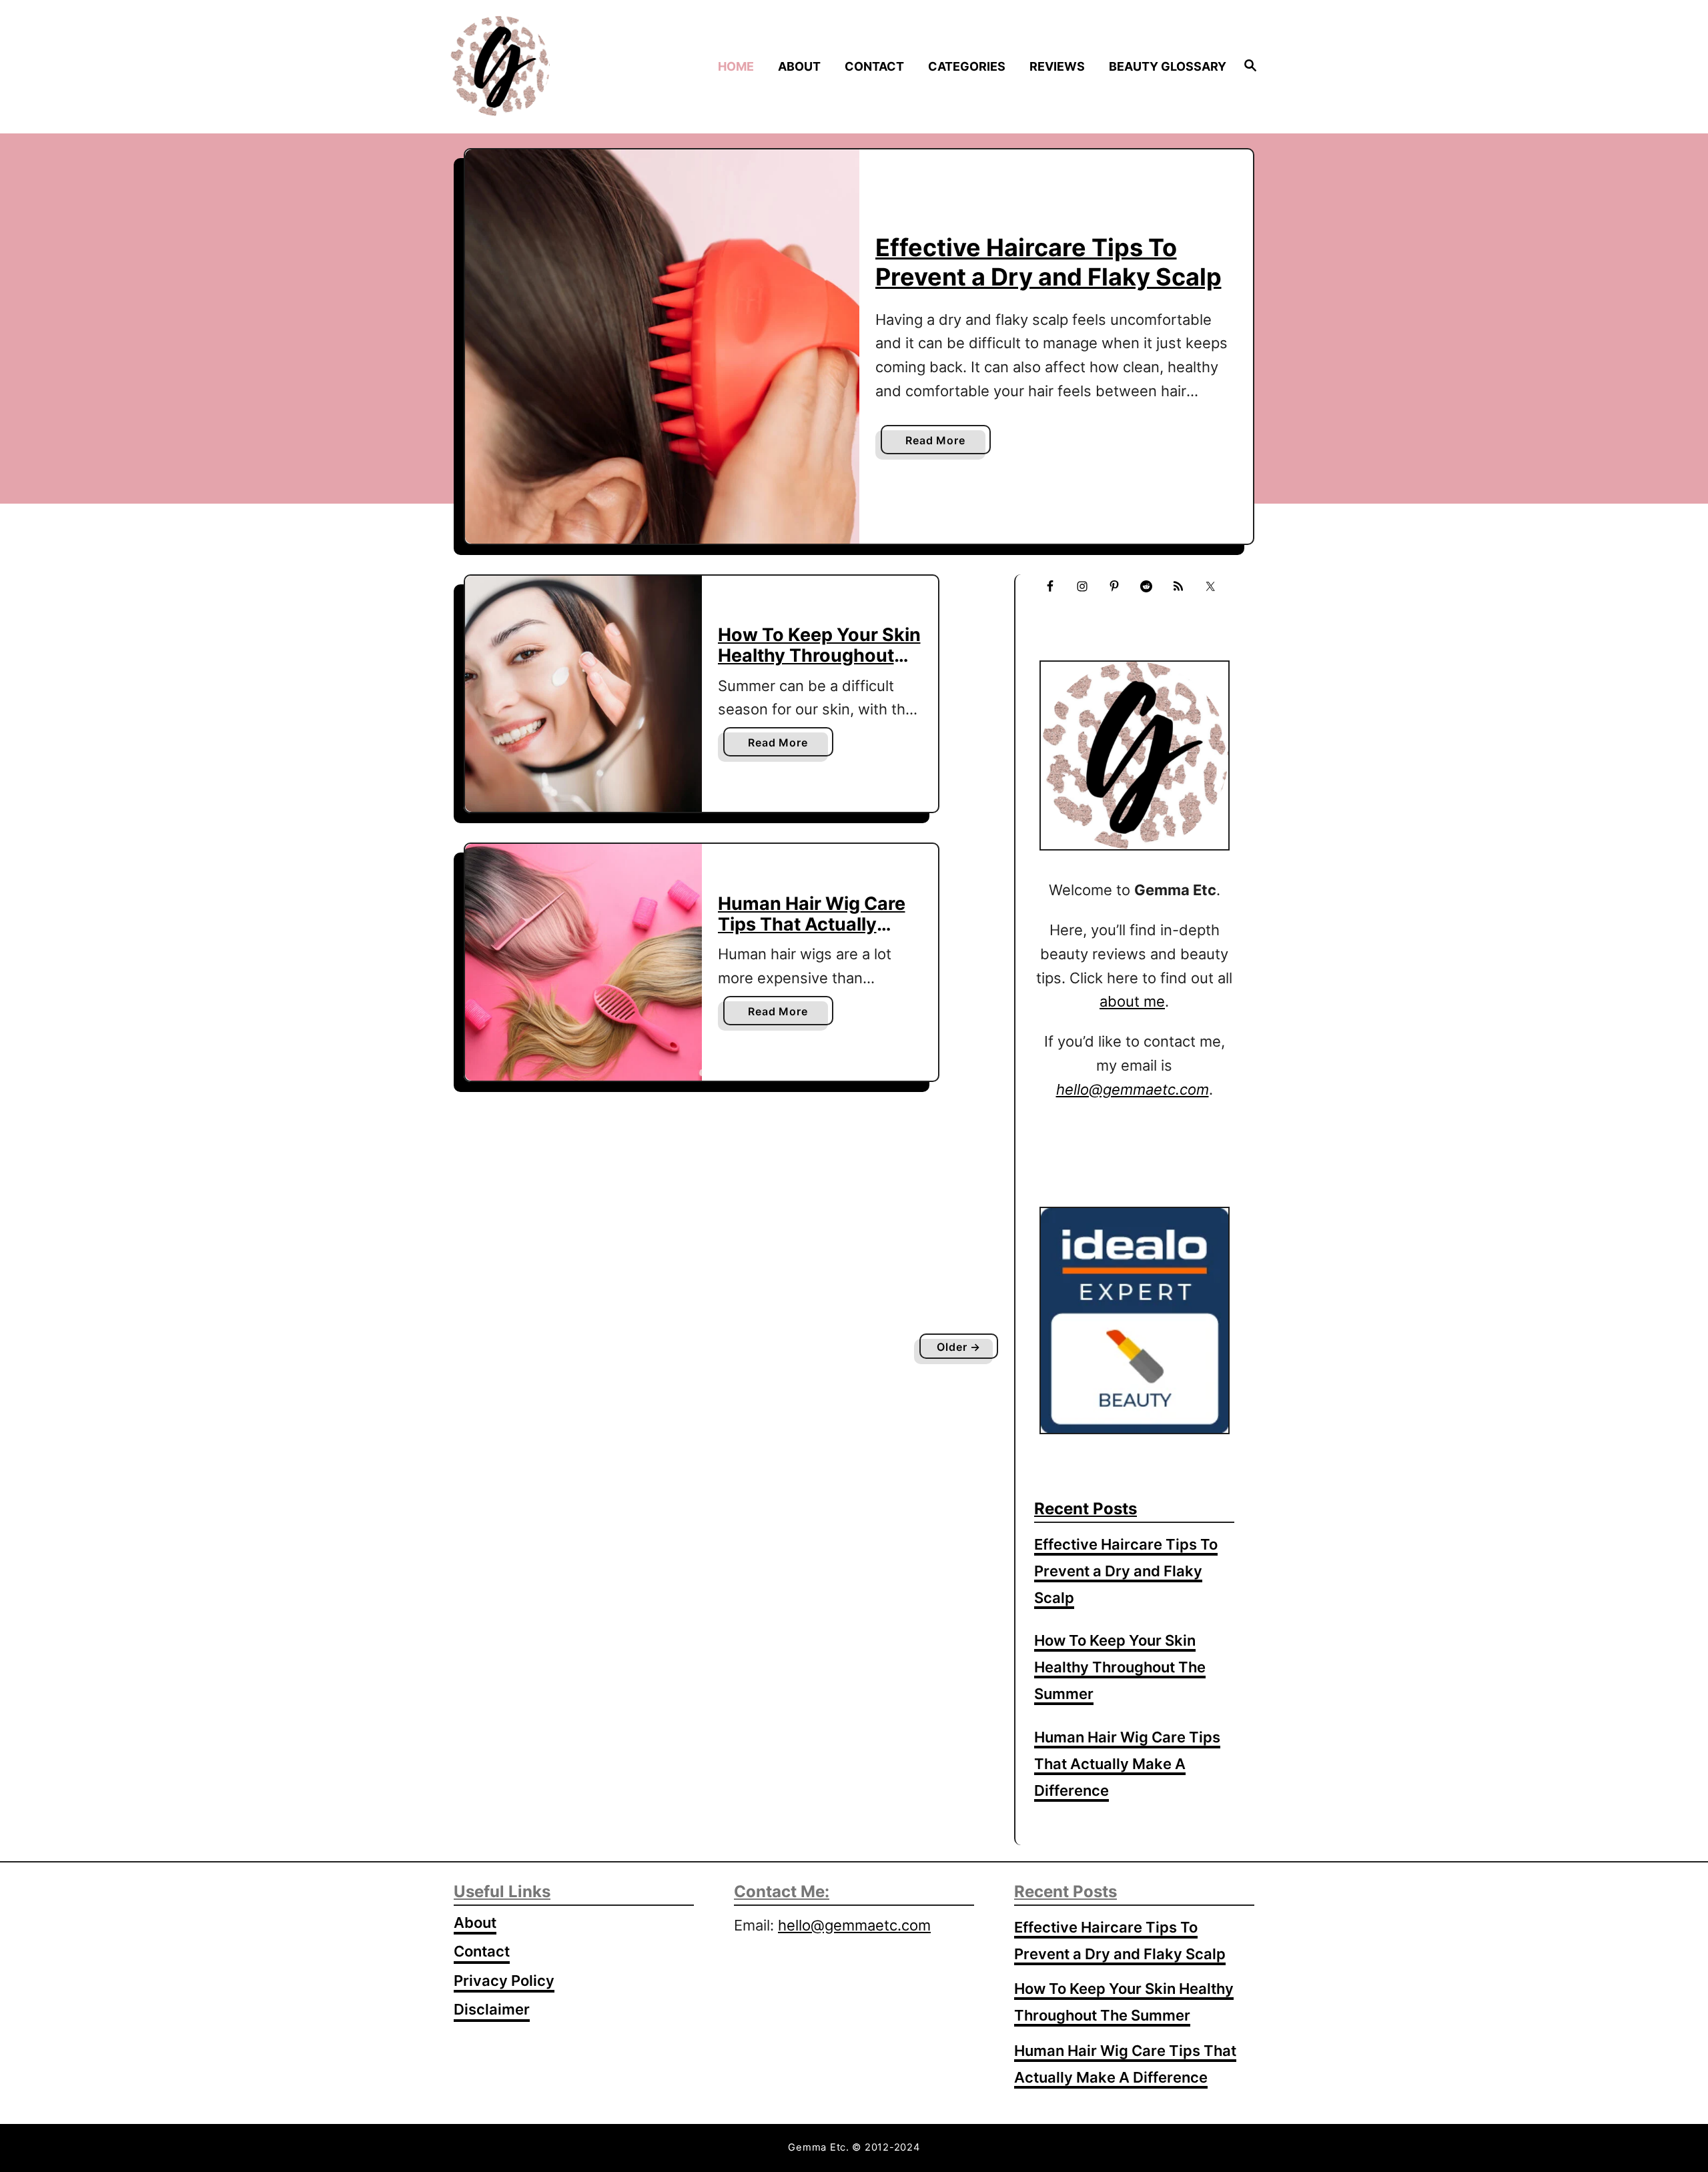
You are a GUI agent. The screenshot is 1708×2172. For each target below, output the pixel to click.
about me (1132, 1001)
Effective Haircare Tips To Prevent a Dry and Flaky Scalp (1048, 262)
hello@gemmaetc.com (854, 1925)
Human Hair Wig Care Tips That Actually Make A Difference (812, 924)
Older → (959, 1347)
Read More (939, 444)
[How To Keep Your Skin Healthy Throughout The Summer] (583, 694)
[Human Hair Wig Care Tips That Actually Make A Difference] (583, 962)
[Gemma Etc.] (546, 66)
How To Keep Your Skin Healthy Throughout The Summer (819, 655)
